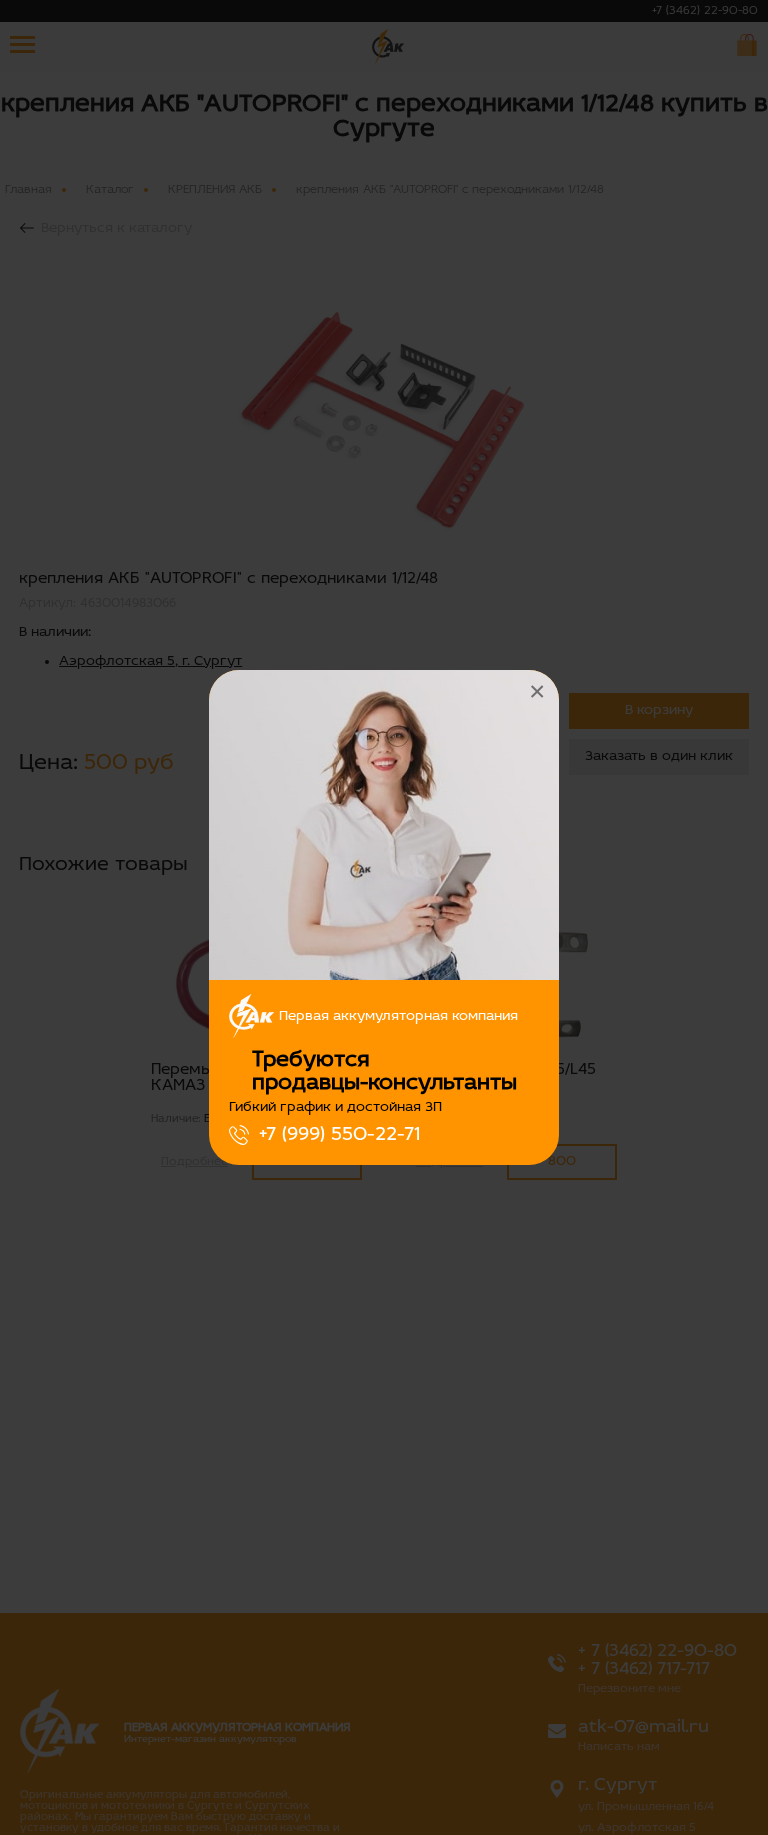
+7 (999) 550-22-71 (339, 1135)
